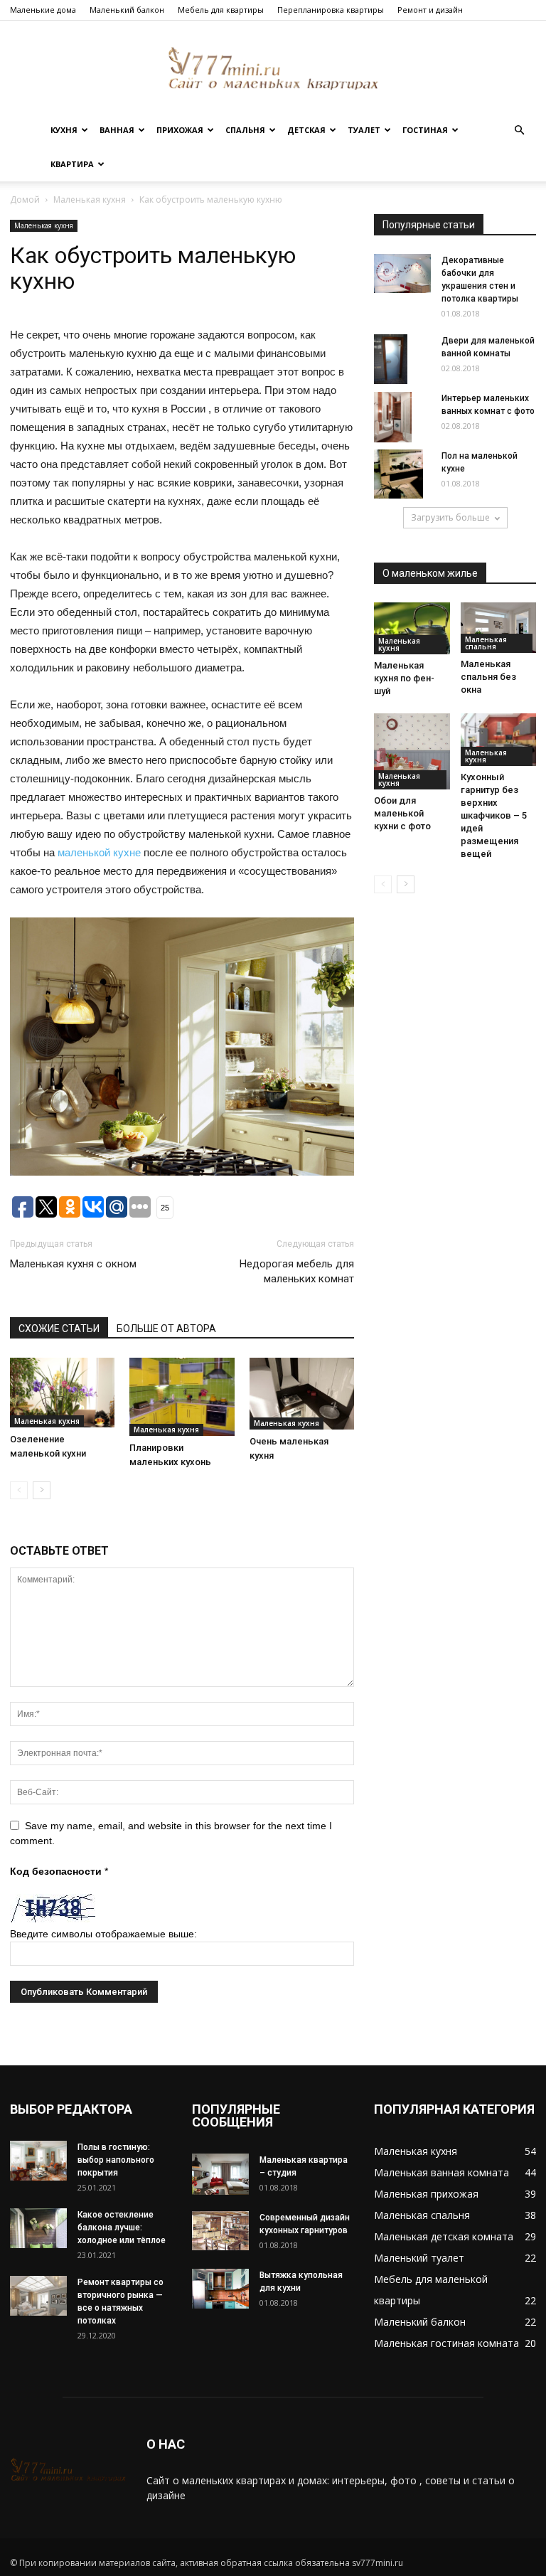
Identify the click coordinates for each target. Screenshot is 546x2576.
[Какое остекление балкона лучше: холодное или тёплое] (38, 2228)
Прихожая (180, 130)
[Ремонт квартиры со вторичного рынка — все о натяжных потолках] (38, 2295)
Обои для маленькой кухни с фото (402, 813)
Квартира (72, 164)
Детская (306, 130)
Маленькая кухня (90, 199)
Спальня (245, 130)
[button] (519, 131)
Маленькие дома (43, 10)
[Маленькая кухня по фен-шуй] (412, 628)
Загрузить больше (450, 517)
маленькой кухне (99, 852)
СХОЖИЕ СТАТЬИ (59, 1329)
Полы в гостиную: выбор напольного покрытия (116, 2160)
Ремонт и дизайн (430, 10)
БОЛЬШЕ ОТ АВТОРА (166, 1329)
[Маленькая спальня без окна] (499, 628)
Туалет (364, 130)
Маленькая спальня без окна (488, 677)
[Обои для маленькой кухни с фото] (412, 751)
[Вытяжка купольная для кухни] (220, 2289)
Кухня (64, 130)
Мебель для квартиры (221, 10)
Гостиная (425, 130)
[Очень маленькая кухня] (302, 1394)
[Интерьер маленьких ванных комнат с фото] (402, 417)
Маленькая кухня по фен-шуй (404, 678)
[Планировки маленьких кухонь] (182, 1397)
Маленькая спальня (486, 643)
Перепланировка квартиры (331, 10)
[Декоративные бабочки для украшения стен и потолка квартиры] (402, 273)
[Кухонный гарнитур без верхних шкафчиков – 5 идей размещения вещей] (499, 739)
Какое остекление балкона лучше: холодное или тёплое (122, 2228)
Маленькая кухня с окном (73, 1264)
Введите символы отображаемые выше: (103, 1934)
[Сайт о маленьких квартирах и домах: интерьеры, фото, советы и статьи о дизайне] (273, 68)
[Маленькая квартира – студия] (220, 2174)
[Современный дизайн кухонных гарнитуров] (220, 2230)
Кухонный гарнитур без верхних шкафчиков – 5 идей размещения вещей (494, 815)
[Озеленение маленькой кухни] (62, 1393)
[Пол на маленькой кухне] (402, 474)
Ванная (117, 130)
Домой (25, 199)
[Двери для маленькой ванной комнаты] (402, 359)
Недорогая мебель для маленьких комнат (297, 1271)
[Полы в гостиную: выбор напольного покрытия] (38, 2160)
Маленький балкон (127, 10)
